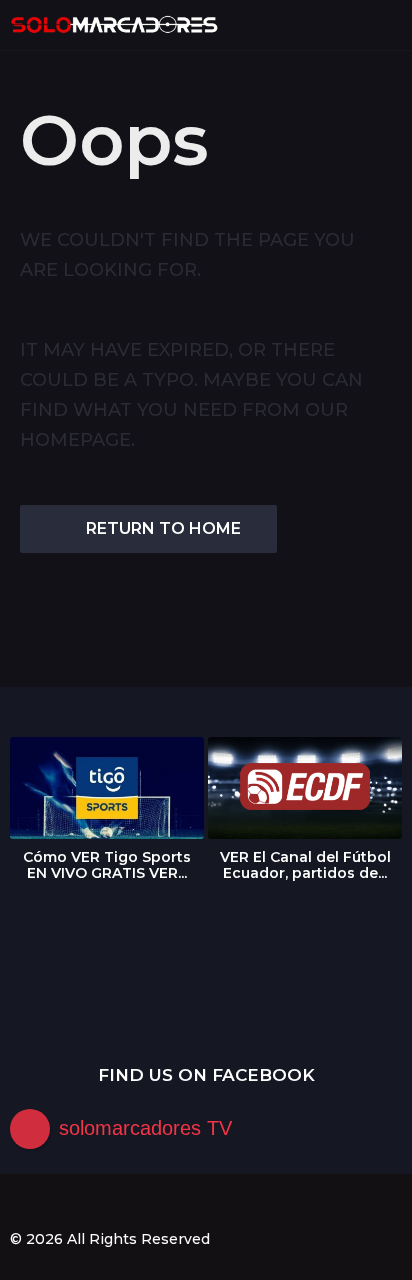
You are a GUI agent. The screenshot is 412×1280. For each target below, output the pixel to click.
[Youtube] (100, 1203)
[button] (354, 25)
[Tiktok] (141, 1203)
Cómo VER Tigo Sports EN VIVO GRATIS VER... (107, 865)
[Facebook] (18, 1203)
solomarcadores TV (145, 1128)
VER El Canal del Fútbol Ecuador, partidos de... (305, 865)
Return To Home (163, 528)
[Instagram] (59, 1203)
